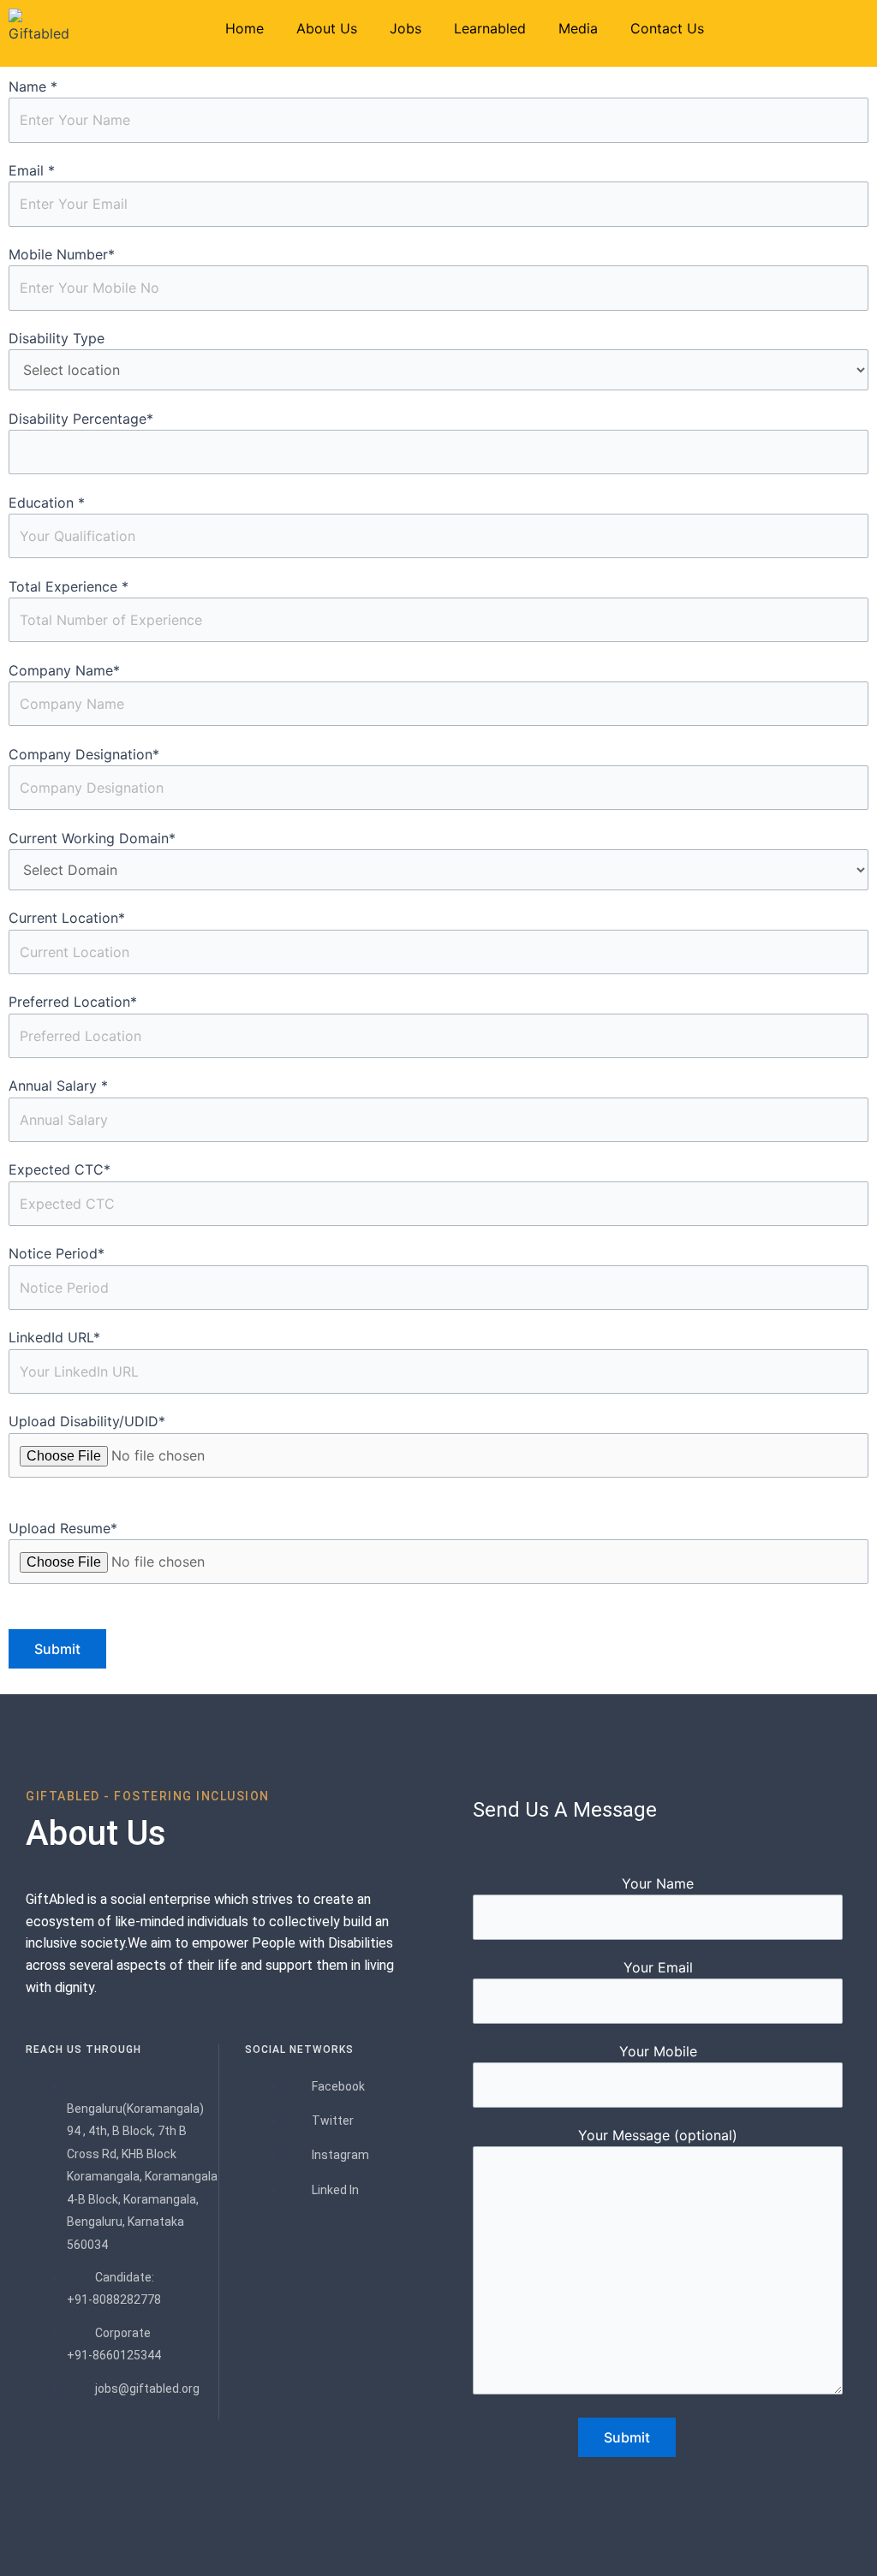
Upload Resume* (63, 1528)
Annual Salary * (58, 1086)
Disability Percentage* (81, 419)
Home (245, 28)
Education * (47, 503)
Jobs (406, 28)
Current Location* (67, 918)
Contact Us (667, 28)
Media (578, 28)
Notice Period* (57, 1253)
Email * (32, 170)
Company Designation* (84, 754)
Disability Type (57, 338)
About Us (327, 28)
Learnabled (490, 28)
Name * (33, 86)
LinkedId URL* (54, 1337)
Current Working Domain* (92, 838)
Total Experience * (69, 586)
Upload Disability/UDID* (87, 1421)
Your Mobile (658, 2051)
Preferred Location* (73, 1002)
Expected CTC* (60, 1169)
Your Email (658, 1967)
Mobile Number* (62, 254)
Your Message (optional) (658, 2135)
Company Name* (64, 670)
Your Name (658, 1883)
